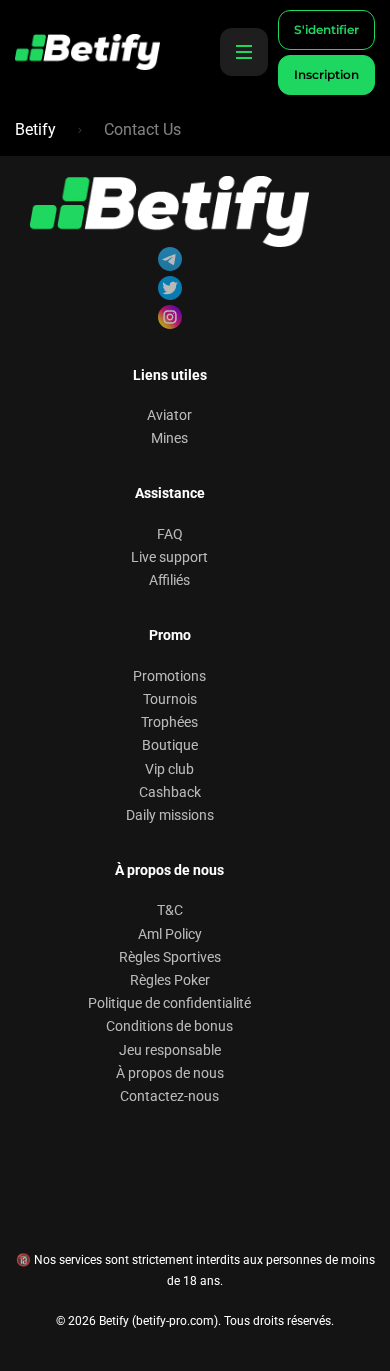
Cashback (170, 792)
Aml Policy (170, 934)
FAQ (170, 534)
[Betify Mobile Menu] (244, 52)
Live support (169, 557)
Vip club (169, 769)
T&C (170, 910)
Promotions (169, 676)
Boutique (170, 745)
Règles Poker (170, 980)
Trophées (169, 722)
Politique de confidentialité (169, 1003)
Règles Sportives (170, 957)
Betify (35, 129)
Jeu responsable (170, 1050)
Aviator (169, 415)
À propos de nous (170, 1073)
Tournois (170, 699)
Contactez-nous (169, 1096)
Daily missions (170, 815)
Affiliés (169, 580)
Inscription (326, 74)
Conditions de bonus (169, 1026)
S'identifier (326, 29)
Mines (169, 438)
